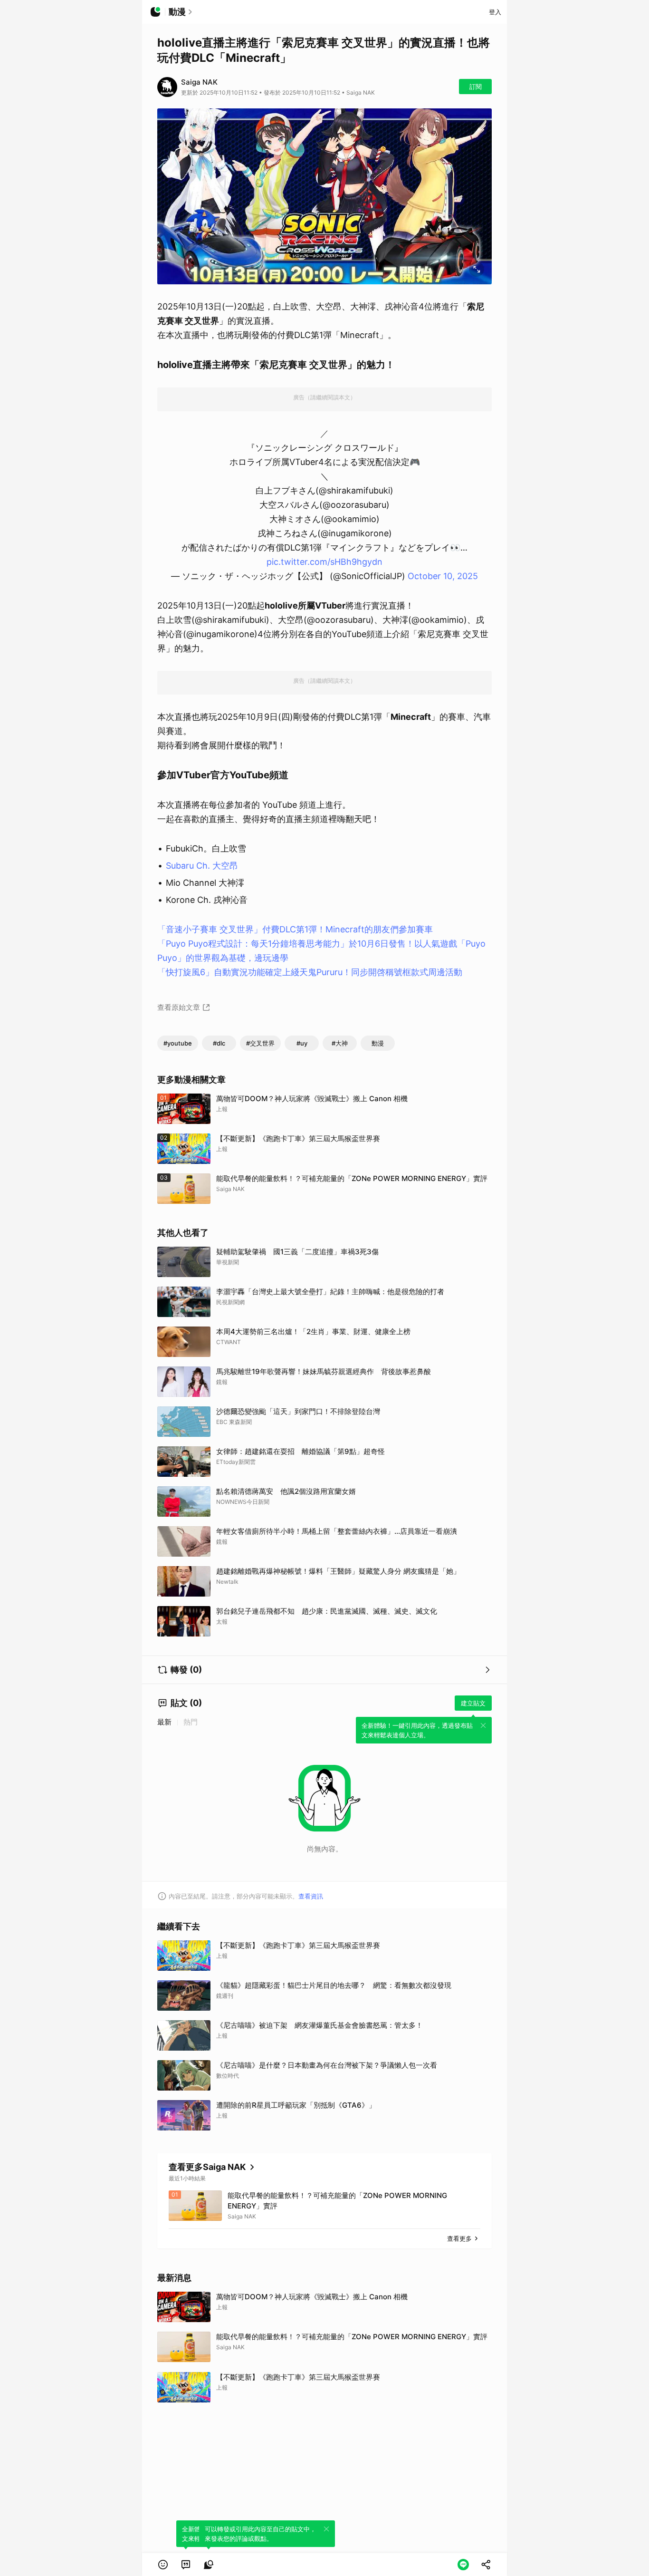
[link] (186, 2565)
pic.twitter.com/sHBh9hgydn (324, 562)
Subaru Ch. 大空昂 (202, 866)
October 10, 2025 (443, 576)
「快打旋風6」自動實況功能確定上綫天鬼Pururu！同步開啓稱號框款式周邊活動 (310, 972)
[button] (163, 2565)
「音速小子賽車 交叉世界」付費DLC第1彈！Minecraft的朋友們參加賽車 (295, 929)
